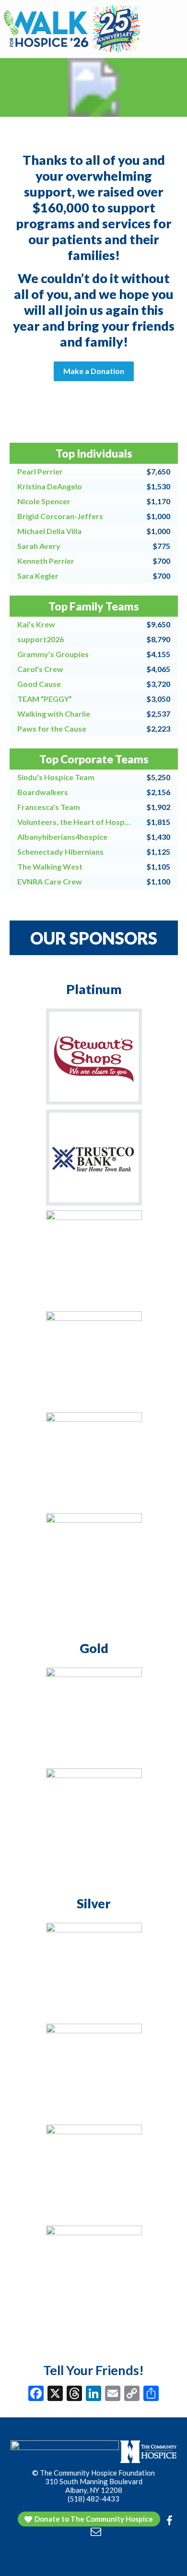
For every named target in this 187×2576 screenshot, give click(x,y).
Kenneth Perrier (46, 561)
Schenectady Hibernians (60, 852)
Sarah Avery (39, 546)
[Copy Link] (132, 2394)
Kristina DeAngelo (50, 486)
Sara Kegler (38, 576)
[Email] (113, 2394)
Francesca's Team (49, 807)
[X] (55, 2394)
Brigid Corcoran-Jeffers (60, 516)
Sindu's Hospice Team (56, 777)
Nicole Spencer (44, 501)
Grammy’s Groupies (53, 654)
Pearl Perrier (40, 471)
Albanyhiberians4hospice (62, 837)
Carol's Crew (40, 669)
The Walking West (50, 866)
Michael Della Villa (49, 531)
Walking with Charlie (54, 714)
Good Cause (39, 684)
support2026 (41, 639)
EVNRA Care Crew (50, 881)
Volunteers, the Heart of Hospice (75, 822)
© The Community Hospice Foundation (93, 2473)
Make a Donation (94, 371)
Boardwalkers (43, 792)
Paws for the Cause (52, 728)
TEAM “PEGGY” (45, 699)
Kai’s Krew (36, 624)
